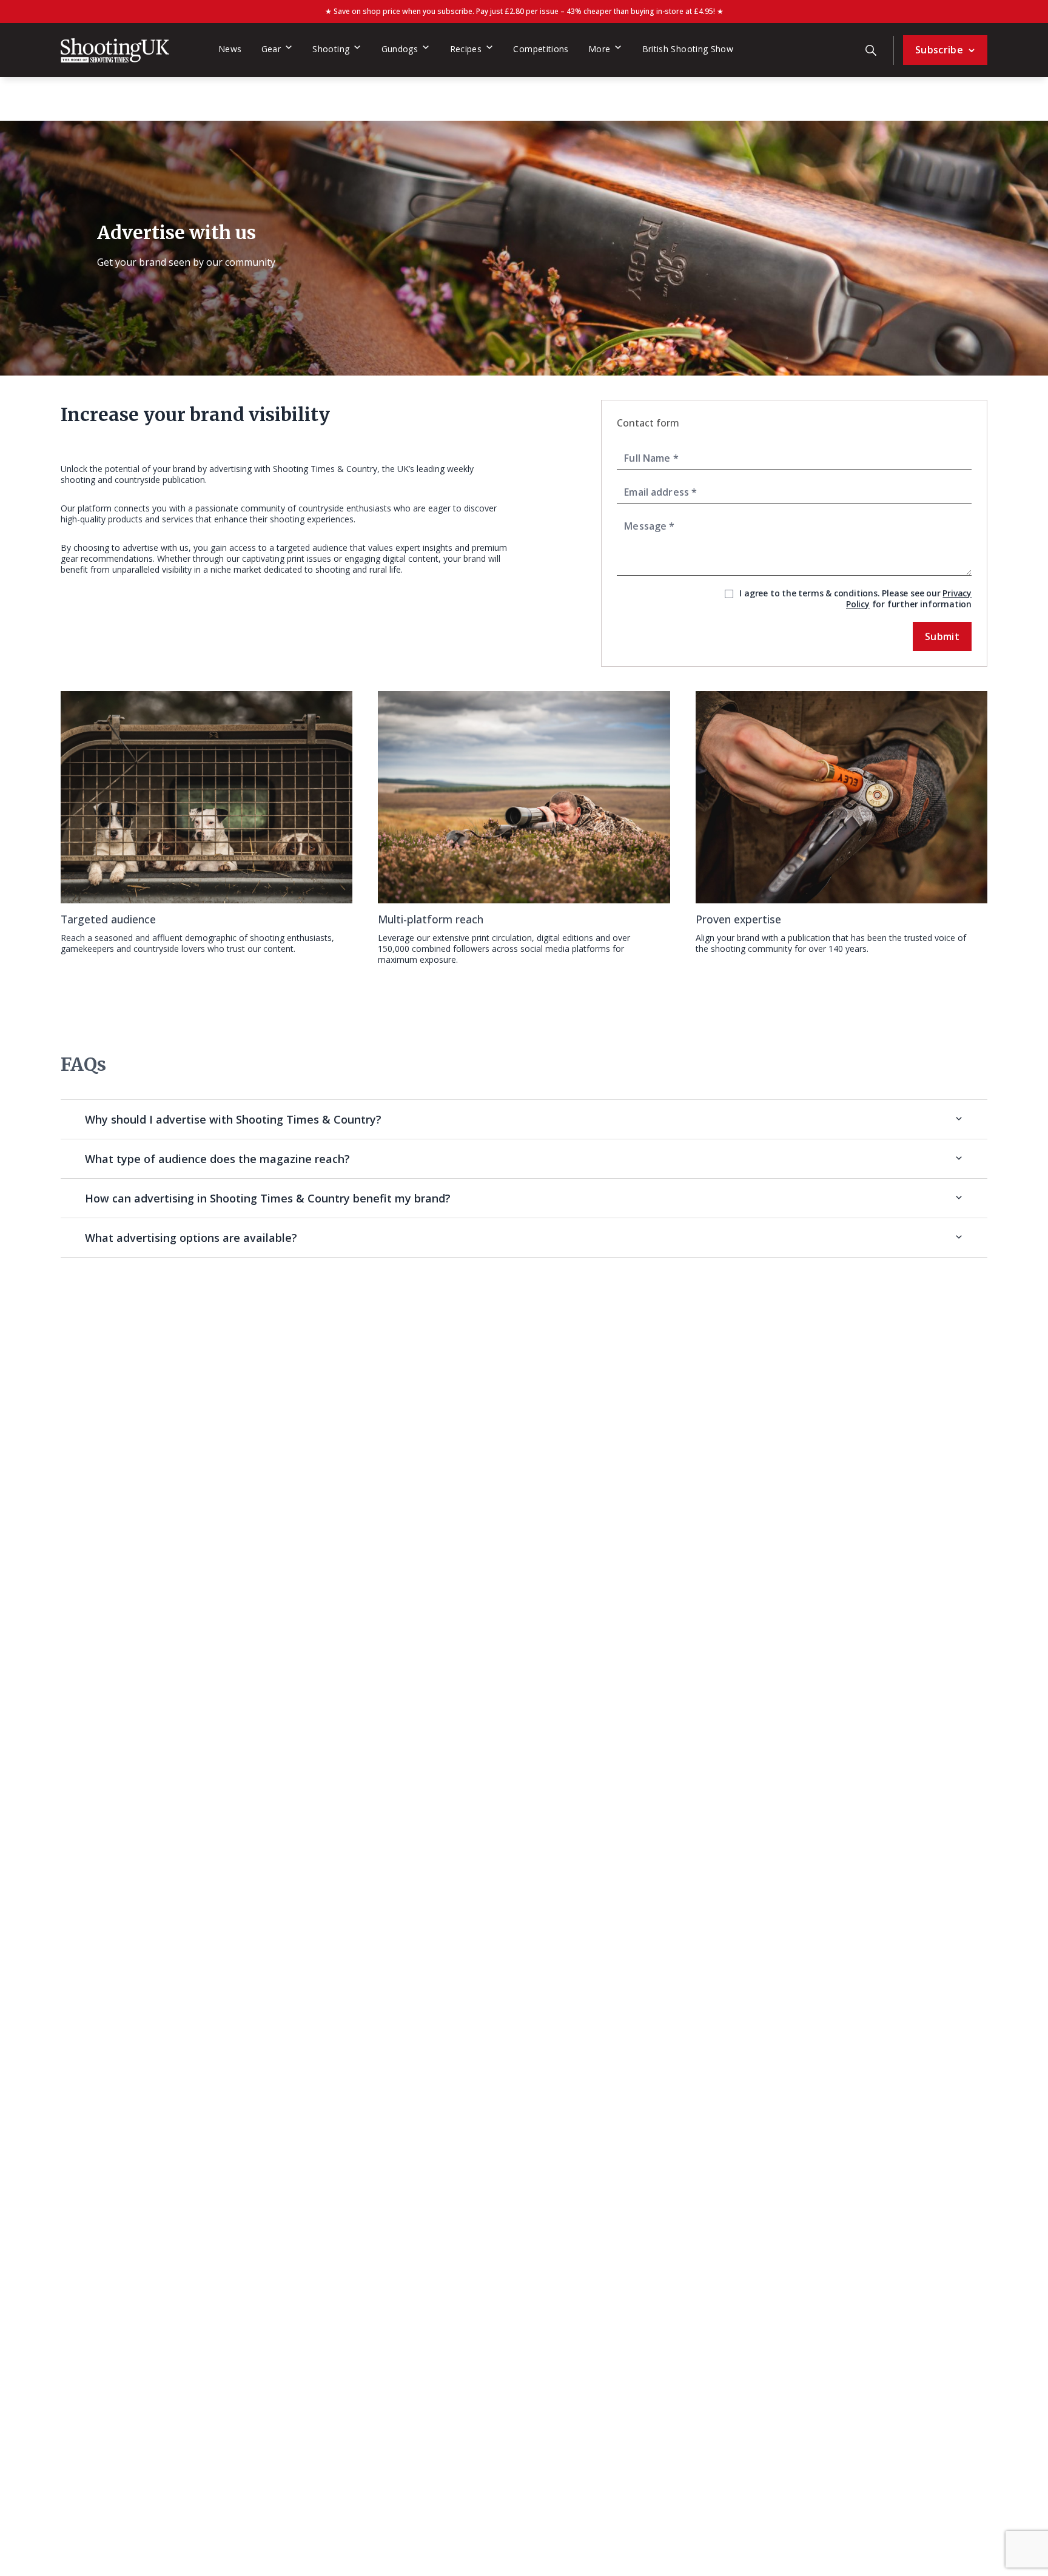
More (599, 49)
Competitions (541, 49)
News (230, 49)
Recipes (466, 49)
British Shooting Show (688, 49)
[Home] (115, 50)
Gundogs (400, 49)
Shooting (331, 49)
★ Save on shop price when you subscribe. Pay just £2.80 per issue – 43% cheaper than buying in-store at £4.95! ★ (524, 11)
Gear (271, 49)
